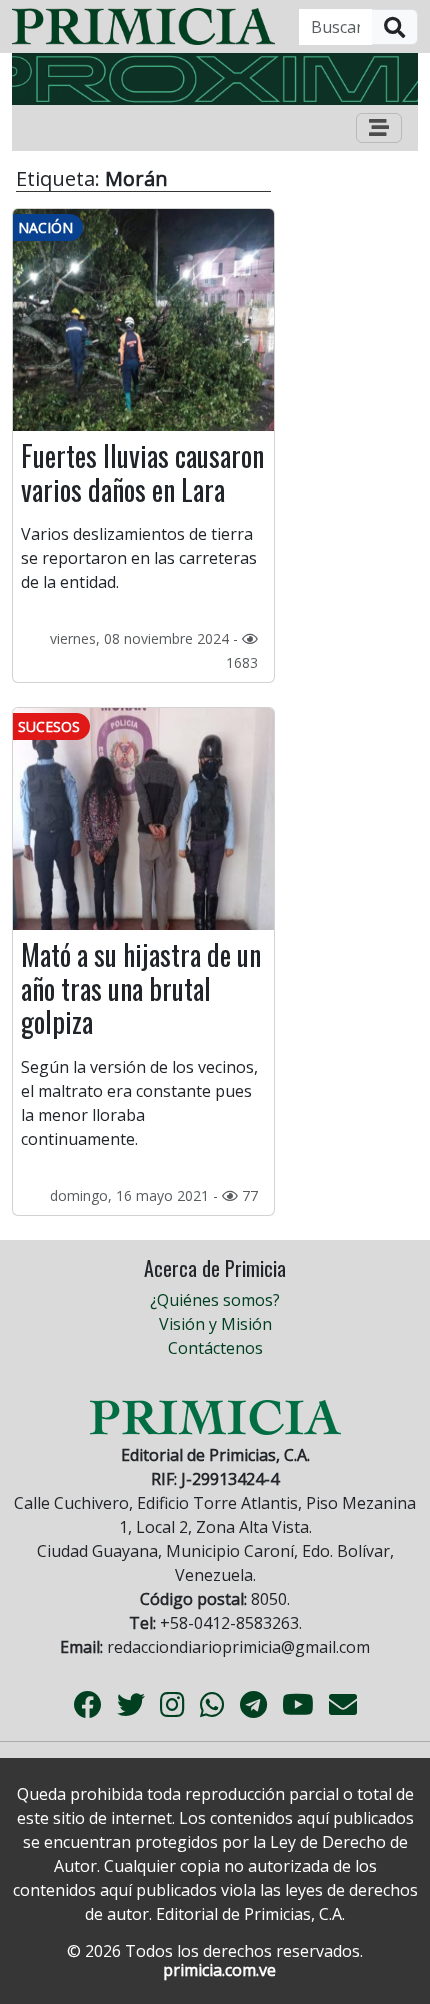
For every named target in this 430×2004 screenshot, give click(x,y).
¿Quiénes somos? (215, 1300)
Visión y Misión (215, 1324)
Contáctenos (215, 1348)
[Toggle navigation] (379, 128)
